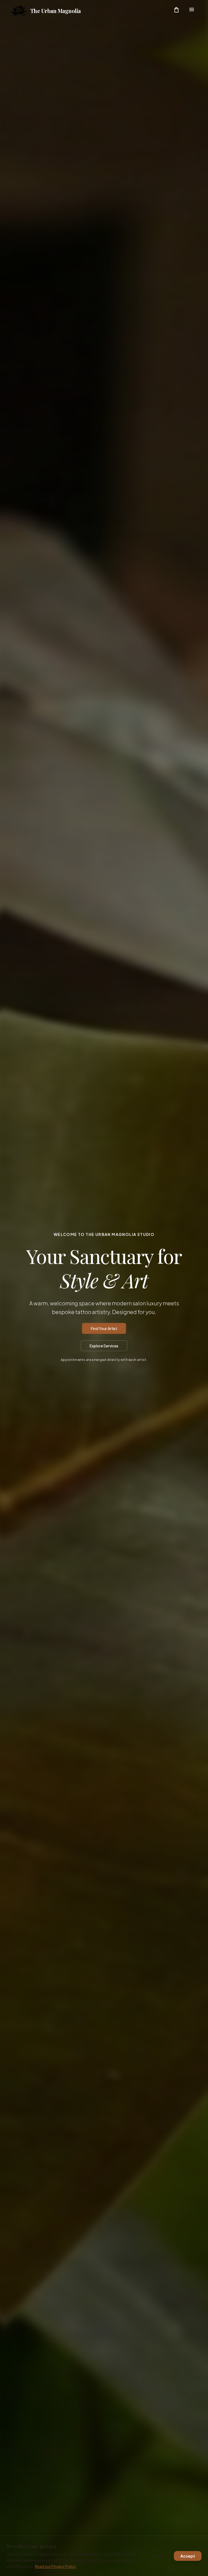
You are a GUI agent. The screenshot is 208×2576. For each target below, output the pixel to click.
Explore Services (104, 1346)
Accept (188, 2556)
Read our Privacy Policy (55, 2566)
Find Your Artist (104, 1328)
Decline (160, 2556)
